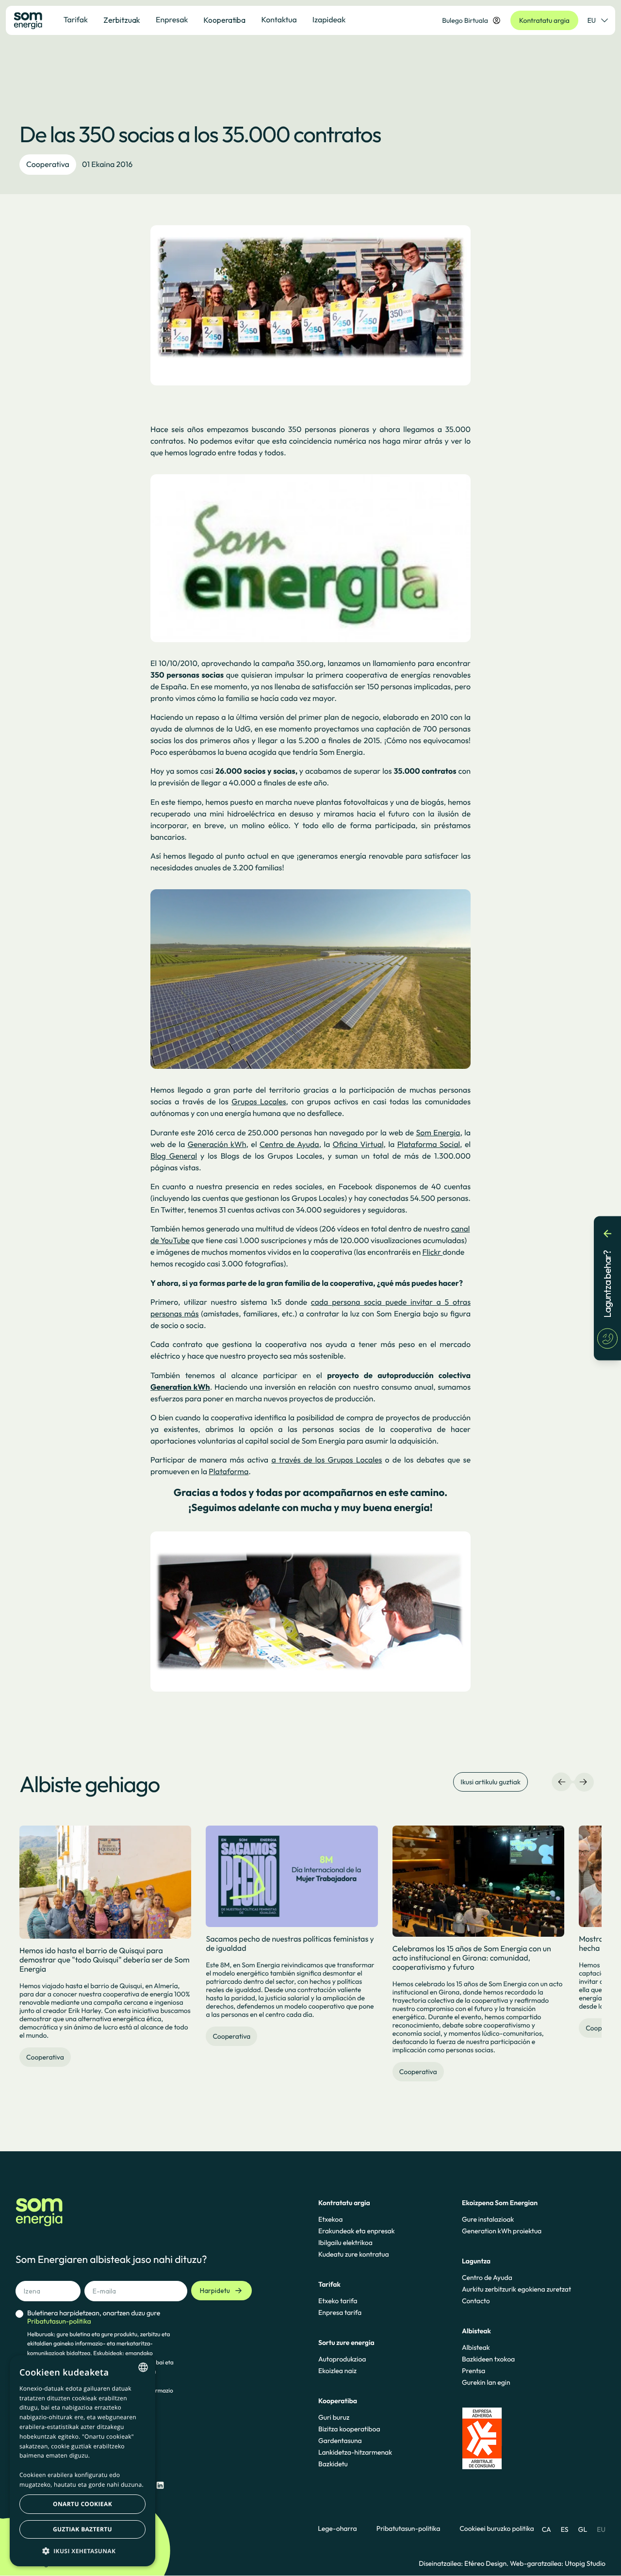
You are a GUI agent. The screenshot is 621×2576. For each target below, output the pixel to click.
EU (592, 20)
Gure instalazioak (488, 2219)
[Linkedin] (160, 2485)
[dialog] (82, 2461)
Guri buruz (334, 2417)
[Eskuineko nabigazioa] (583, 1782)
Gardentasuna (340, 2441)
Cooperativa (48, 165)
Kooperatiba (224, 20)
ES (565, 2529)
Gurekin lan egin (486, 2382)
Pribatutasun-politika (409, 2529)
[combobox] (143, 2367)
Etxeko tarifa (338, 2301)
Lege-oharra (337, 2529)
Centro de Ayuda (487, 2277)
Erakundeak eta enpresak (357, 2231)
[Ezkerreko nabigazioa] (562, 1782)
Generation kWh (180, 1387)
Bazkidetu (333, 2464)
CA (547, 2529)
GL (583, 2529)
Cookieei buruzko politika (497, 2529)
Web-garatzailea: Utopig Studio (558, 2563)
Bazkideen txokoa (488, 2359)
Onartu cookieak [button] (82, 2504)
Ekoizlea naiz (337, 2371)
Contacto (476, 2301)
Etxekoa (330, 2219)
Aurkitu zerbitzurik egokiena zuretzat (516, 2289)
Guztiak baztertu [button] (82, 2529)
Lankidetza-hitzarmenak (355, 2452)
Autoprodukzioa (342, 2359)
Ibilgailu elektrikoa (345, 2243)
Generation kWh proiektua (502, 2231)
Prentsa (474, 2371)
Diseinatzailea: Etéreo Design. (464, 2563)
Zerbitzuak (122, 20)
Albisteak (476, 2347)
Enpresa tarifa (340, 2312)
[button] (82, 2551)
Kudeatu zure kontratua (354, 2254)
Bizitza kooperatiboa (349, 2429)
